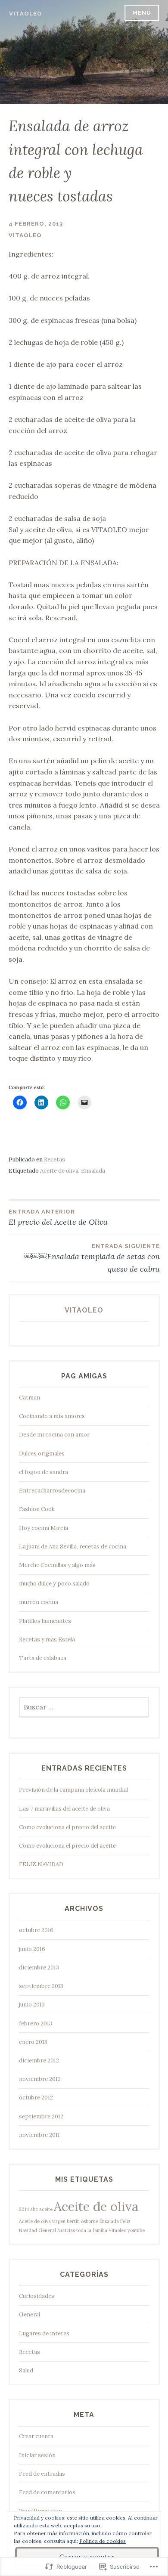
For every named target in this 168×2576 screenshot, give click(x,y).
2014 (24, 2209)
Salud (26, 2370)
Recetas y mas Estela (47, 1639)
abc (34, 2209)
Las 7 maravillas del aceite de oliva (64, 1809)
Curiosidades (37, 2296)
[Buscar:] (84, 1708)
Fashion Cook (37, 1509)
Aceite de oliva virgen (42, 2221)
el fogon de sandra (44, 1472)
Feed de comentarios (47, 2492)
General (47, 2230)
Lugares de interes (44, 2333)
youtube (136, 2230)
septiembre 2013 (41, 1986)
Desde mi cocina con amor (54, 1435)
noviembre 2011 (39, 2135)
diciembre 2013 (39, 1968)
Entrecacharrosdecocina (52, 1491)
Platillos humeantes (45, 1621)
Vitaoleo (26, 14)
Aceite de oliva (59, 1171)
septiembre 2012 (41, 2116)
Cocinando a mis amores (52, 1416)
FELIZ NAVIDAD (41, 1864)
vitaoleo (25, 235)
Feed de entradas (42, 2474)
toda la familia (92, 2230)
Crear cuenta (36, 2436)
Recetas (54, 1160)
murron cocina (39, 1602)
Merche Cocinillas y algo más (57, 1565)
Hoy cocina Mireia (44, 1528)
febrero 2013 (36, 2023)
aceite (46, 2209)
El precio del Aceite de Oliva (58, 1218)
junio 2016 (32, 1949)
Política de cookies (103, 2541)
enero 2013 (33, 2042)
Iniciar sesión (37, 2455)
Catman (30, 1398)
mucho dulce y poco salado (54, 1584)
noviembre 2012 (40, 2079)
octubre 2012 (36, 2098)
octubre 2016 (36, 1930)
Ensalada (93, 1171)
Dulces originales (42, 1454)
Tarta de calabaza (43, 1658)
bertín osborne (82, 2221)
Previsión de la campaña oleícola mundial (73, 1790)
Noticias (66, 2230)
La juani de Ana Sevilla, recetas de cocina (73, 1547)
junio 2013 (32, 2005)
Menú (142, 13)
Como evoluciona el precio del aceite (67, 1827)
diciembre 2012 (39, 2060)
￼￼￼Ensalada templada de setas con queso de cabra (92, 1258)
